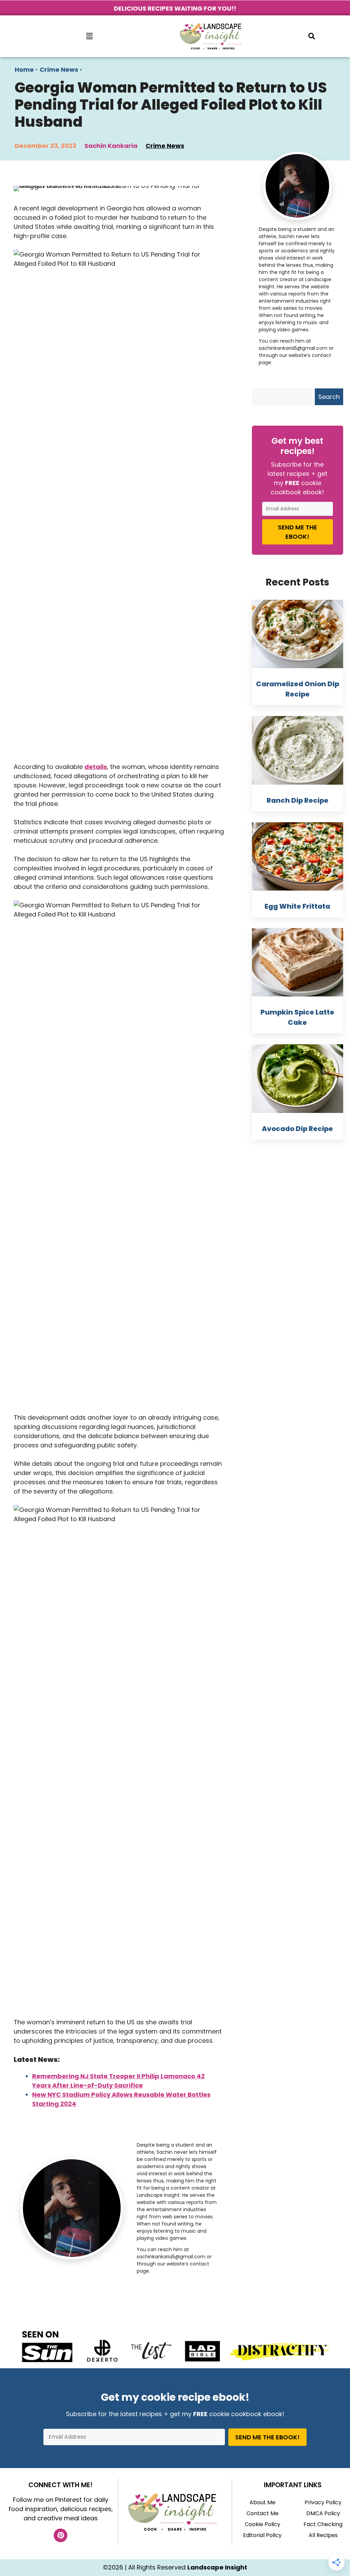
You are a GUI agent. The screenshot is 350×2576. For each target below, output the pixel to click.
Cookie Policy (262, 2524)
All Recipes (323, 2535)
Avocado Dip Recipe (297, 1129)
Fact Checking (323, 2524)
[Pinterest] (60, 2535)
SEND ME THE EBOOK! (298, 532)
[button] (89, 36)
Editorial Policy (262, 2535)
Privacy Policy (323, 2502)
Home (24, 70)
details (96, 767)
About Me (262, 2502)
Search (329, 397)
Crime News (59, 70)
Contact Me (262, 2513)
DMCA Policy (323, 2513)
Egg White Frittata (297, 906)
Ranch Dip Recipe (298, 800)
